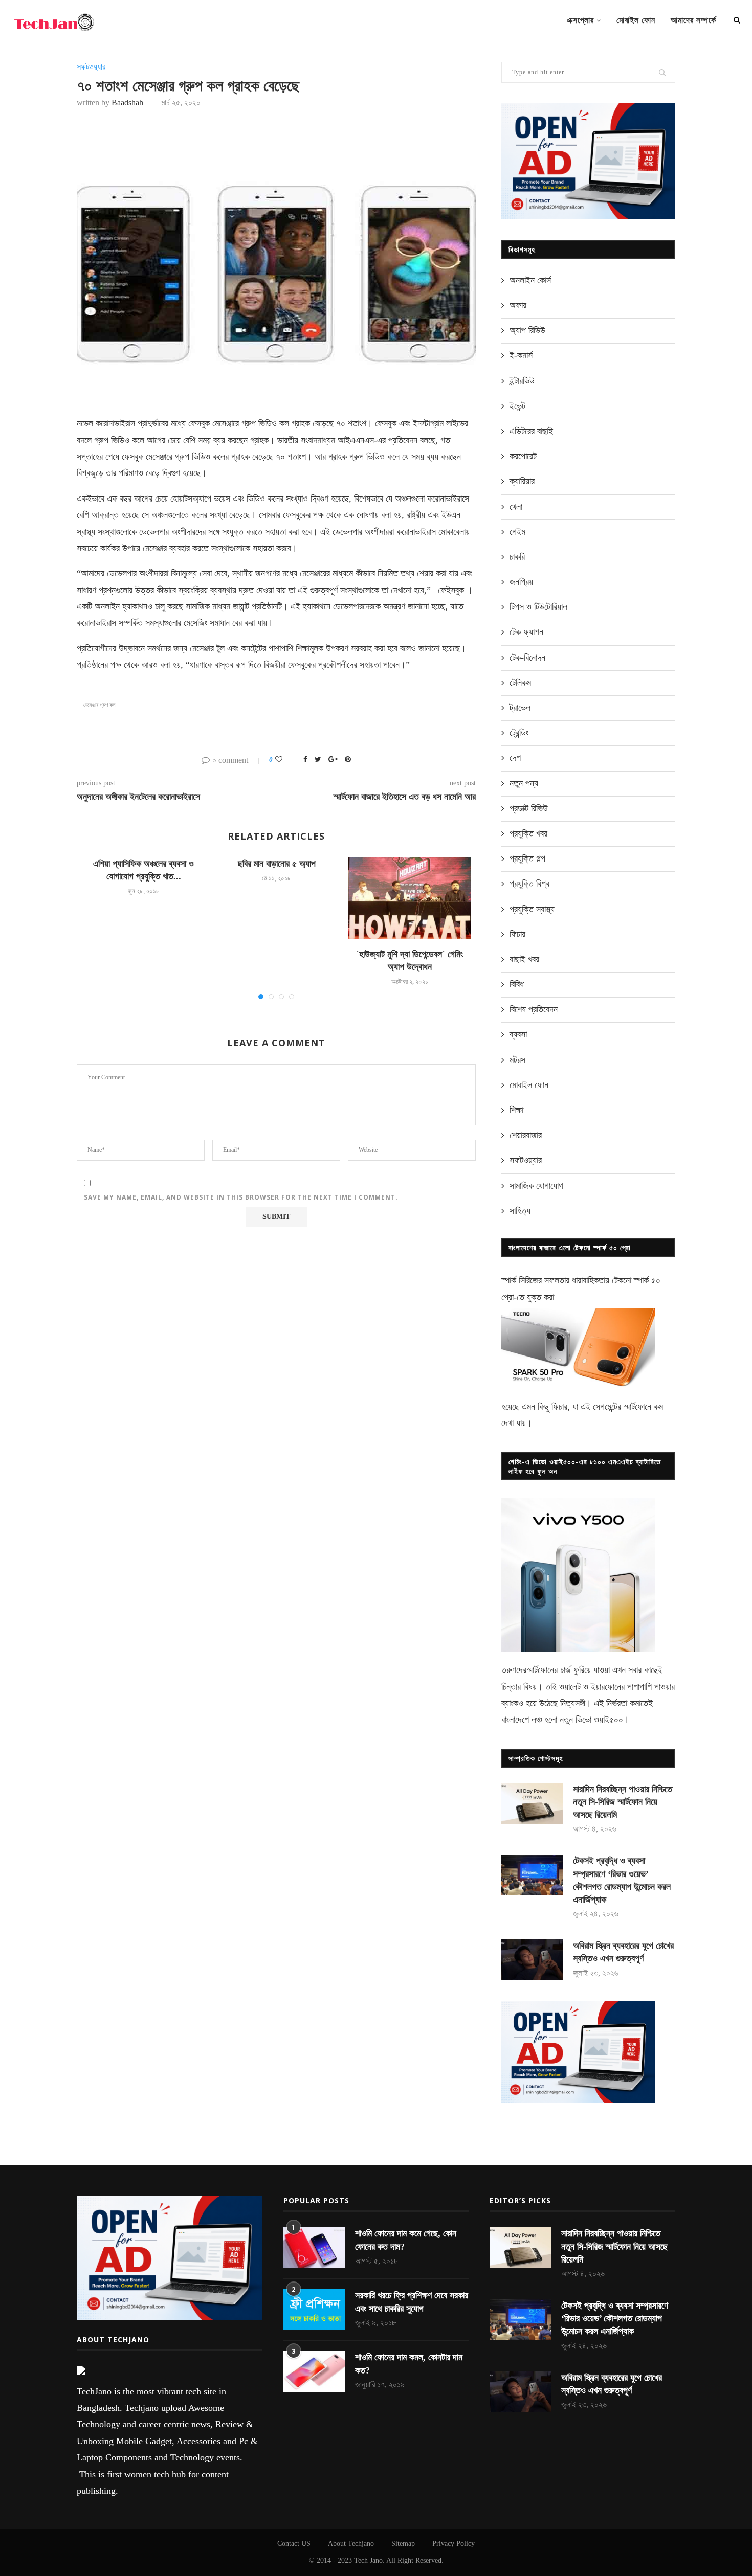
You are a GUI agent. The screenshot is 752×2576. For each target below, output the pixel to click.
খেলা (516, 507)
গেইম (517, 532)
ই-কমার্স (521, 355)
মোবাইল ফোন (636, 20)
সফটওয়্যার (91, 67)
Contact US (294, 2544)
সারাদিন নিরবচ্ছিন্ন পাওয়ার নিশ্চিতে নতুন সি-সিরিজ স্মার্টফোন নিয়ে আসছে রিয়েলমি (623, 1802)
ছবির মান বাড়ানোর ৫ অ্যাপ (277, 864)
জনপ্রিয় (521, 582)
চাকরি (517, 557)
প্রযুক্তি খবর (528, 833)
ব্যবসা (518, 1034)
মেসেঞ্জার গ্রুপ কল (99, 705)
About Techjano (351, 2544)
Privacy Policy (454, 2544)
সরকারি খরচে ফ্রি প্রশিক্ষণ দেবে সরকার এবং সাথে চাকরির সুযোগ (412, 2302)
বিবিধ (517, 984)
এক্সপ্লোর (580, 20)
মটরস (517, 1060)
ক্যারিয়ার (522, 481)
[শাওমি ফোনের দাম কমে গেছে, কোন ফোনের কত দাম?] (314, 2248)
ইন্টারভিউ (522, 381)
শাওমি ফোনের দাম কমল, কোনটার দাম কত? (409, 2364)
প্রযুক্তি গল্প (527, 858)
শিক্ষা (516, 1110)
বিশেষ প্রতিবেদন (534, 1009)
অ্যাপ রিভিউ (527, 330)
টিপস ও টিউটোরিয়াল (538, 607)
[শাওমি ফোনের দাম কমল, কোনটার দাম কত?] (314, 2371)
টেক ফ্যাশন (526, 632)
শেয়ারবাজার (526, 1135)
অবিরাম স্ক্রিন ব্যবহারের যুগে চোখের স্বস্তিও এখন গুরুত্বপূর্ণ (623, 1952)
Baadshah (127, 103)
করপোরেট (523, 456)
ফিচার (517, 934)
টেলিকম (520, 683)
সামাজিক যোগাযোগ (536, 1186)
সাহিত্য (520, 1211)
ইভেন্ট (517, 406)
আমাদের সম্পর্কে (693, 20)
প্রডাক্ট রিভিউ (529, 808)
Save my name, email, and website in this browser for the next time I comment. (241, 1197)
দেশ (515, 758)
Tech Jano (368, 2560)
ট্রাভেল (520, 708)
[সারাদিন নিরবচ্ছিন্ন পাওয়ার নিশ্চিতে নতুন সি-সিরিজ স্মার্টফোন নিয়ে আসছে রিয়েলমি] (532, 1803)
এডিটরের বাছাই (531, 431)
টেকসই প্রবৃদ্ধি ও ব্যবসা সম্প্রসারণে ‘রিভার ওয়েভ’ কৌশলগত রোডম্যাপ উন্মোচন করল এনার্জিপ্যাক (622, 1880)
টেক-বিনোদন (527, 658)
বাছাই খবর (524, 959)
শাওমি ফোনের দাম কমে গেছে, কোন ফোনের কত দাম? (406, 2240)
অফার (518, 305)
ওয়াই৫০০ (609, 1720)
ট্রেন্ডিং (519, 733)
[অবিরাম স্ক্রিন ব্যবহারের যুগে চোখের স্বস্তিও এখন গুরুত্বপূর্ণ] (532, 1960)
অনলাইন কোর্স (530, 280)
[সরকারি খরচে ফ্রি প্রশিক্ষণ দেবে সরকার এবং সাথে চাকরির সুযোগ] (314, 2310)
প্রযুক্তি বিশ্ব (529, 884)
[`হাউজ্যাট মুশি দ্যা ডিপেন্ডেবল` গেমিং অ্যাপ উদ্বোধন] (410, 898)
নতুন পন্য (524, 783)
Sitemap (403, 2544)
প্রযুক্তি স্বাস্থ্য (532, 909)
